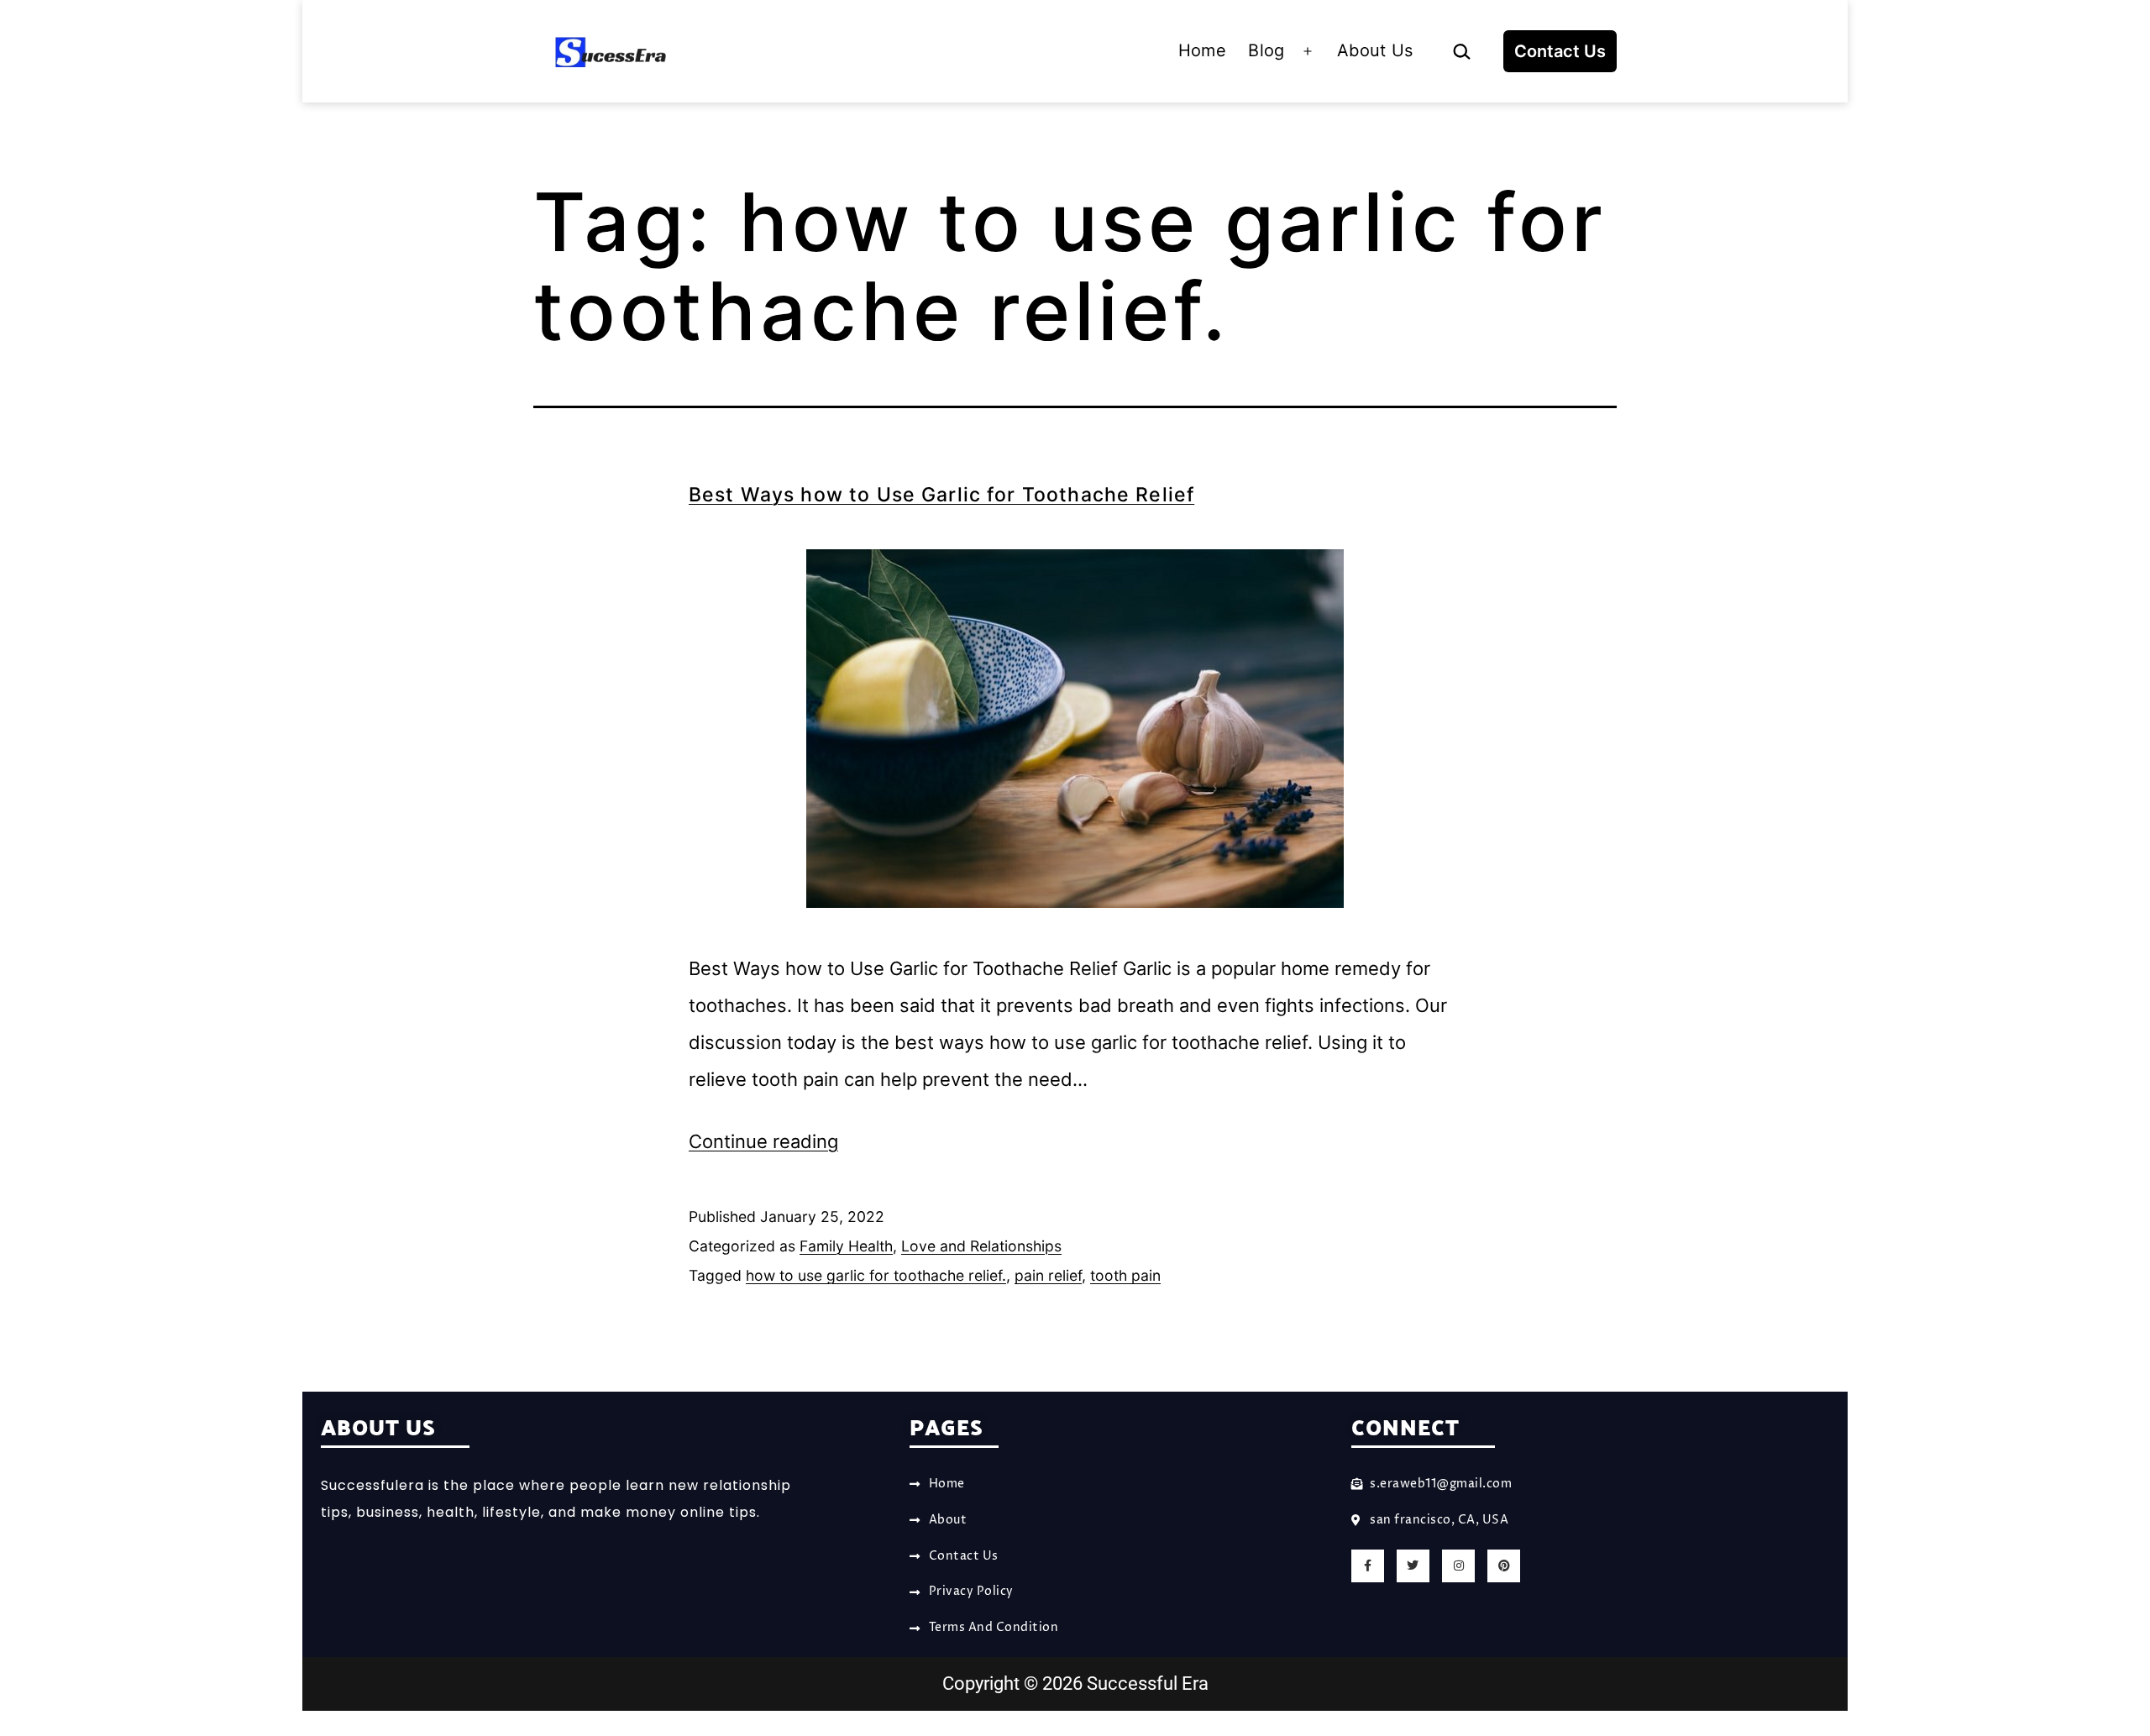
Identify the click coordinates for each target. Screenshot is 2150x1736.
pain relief (1048, 1275)
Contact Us (1560, 51)
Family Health (846, 1246)
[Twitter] (1413, 1566)
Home (1202, 50)
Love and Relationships (981, 1246)
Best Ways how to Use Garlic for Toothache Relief (941, 495)
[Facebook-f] (1368, 1566)
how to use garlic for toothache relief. (876, 1275)
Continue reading (763, 1141)
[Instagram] (1458, 1566)
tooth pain (1125, 1275)
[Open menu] (1308, 51)
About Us (1375, 50)
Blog (1266, 50)
